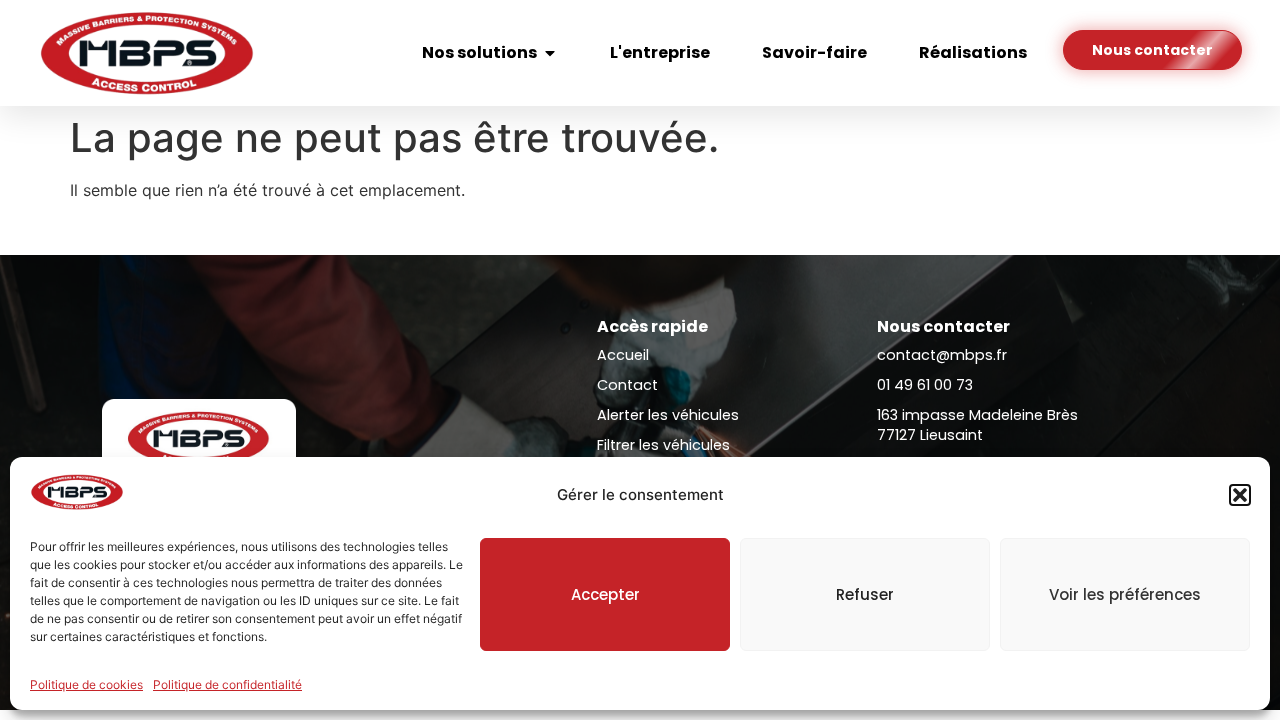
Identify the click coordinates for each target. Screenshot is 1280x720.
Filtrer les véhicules (663, 445)
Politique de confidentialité (227, 684)
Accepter (605, 594)
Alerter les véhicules (668, 415)
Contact (627, 385)
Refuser (865, 594)
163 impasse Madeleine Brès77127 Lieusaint (977, 425)
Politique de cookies (86, 684)
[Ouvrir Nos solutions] (550, 53)
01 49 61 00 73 (925, 385)
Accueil (623, 355)
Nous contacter (943, 326)
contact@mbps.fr (942, 355)
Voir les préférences (1125, 594)
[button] (1240, 495)
